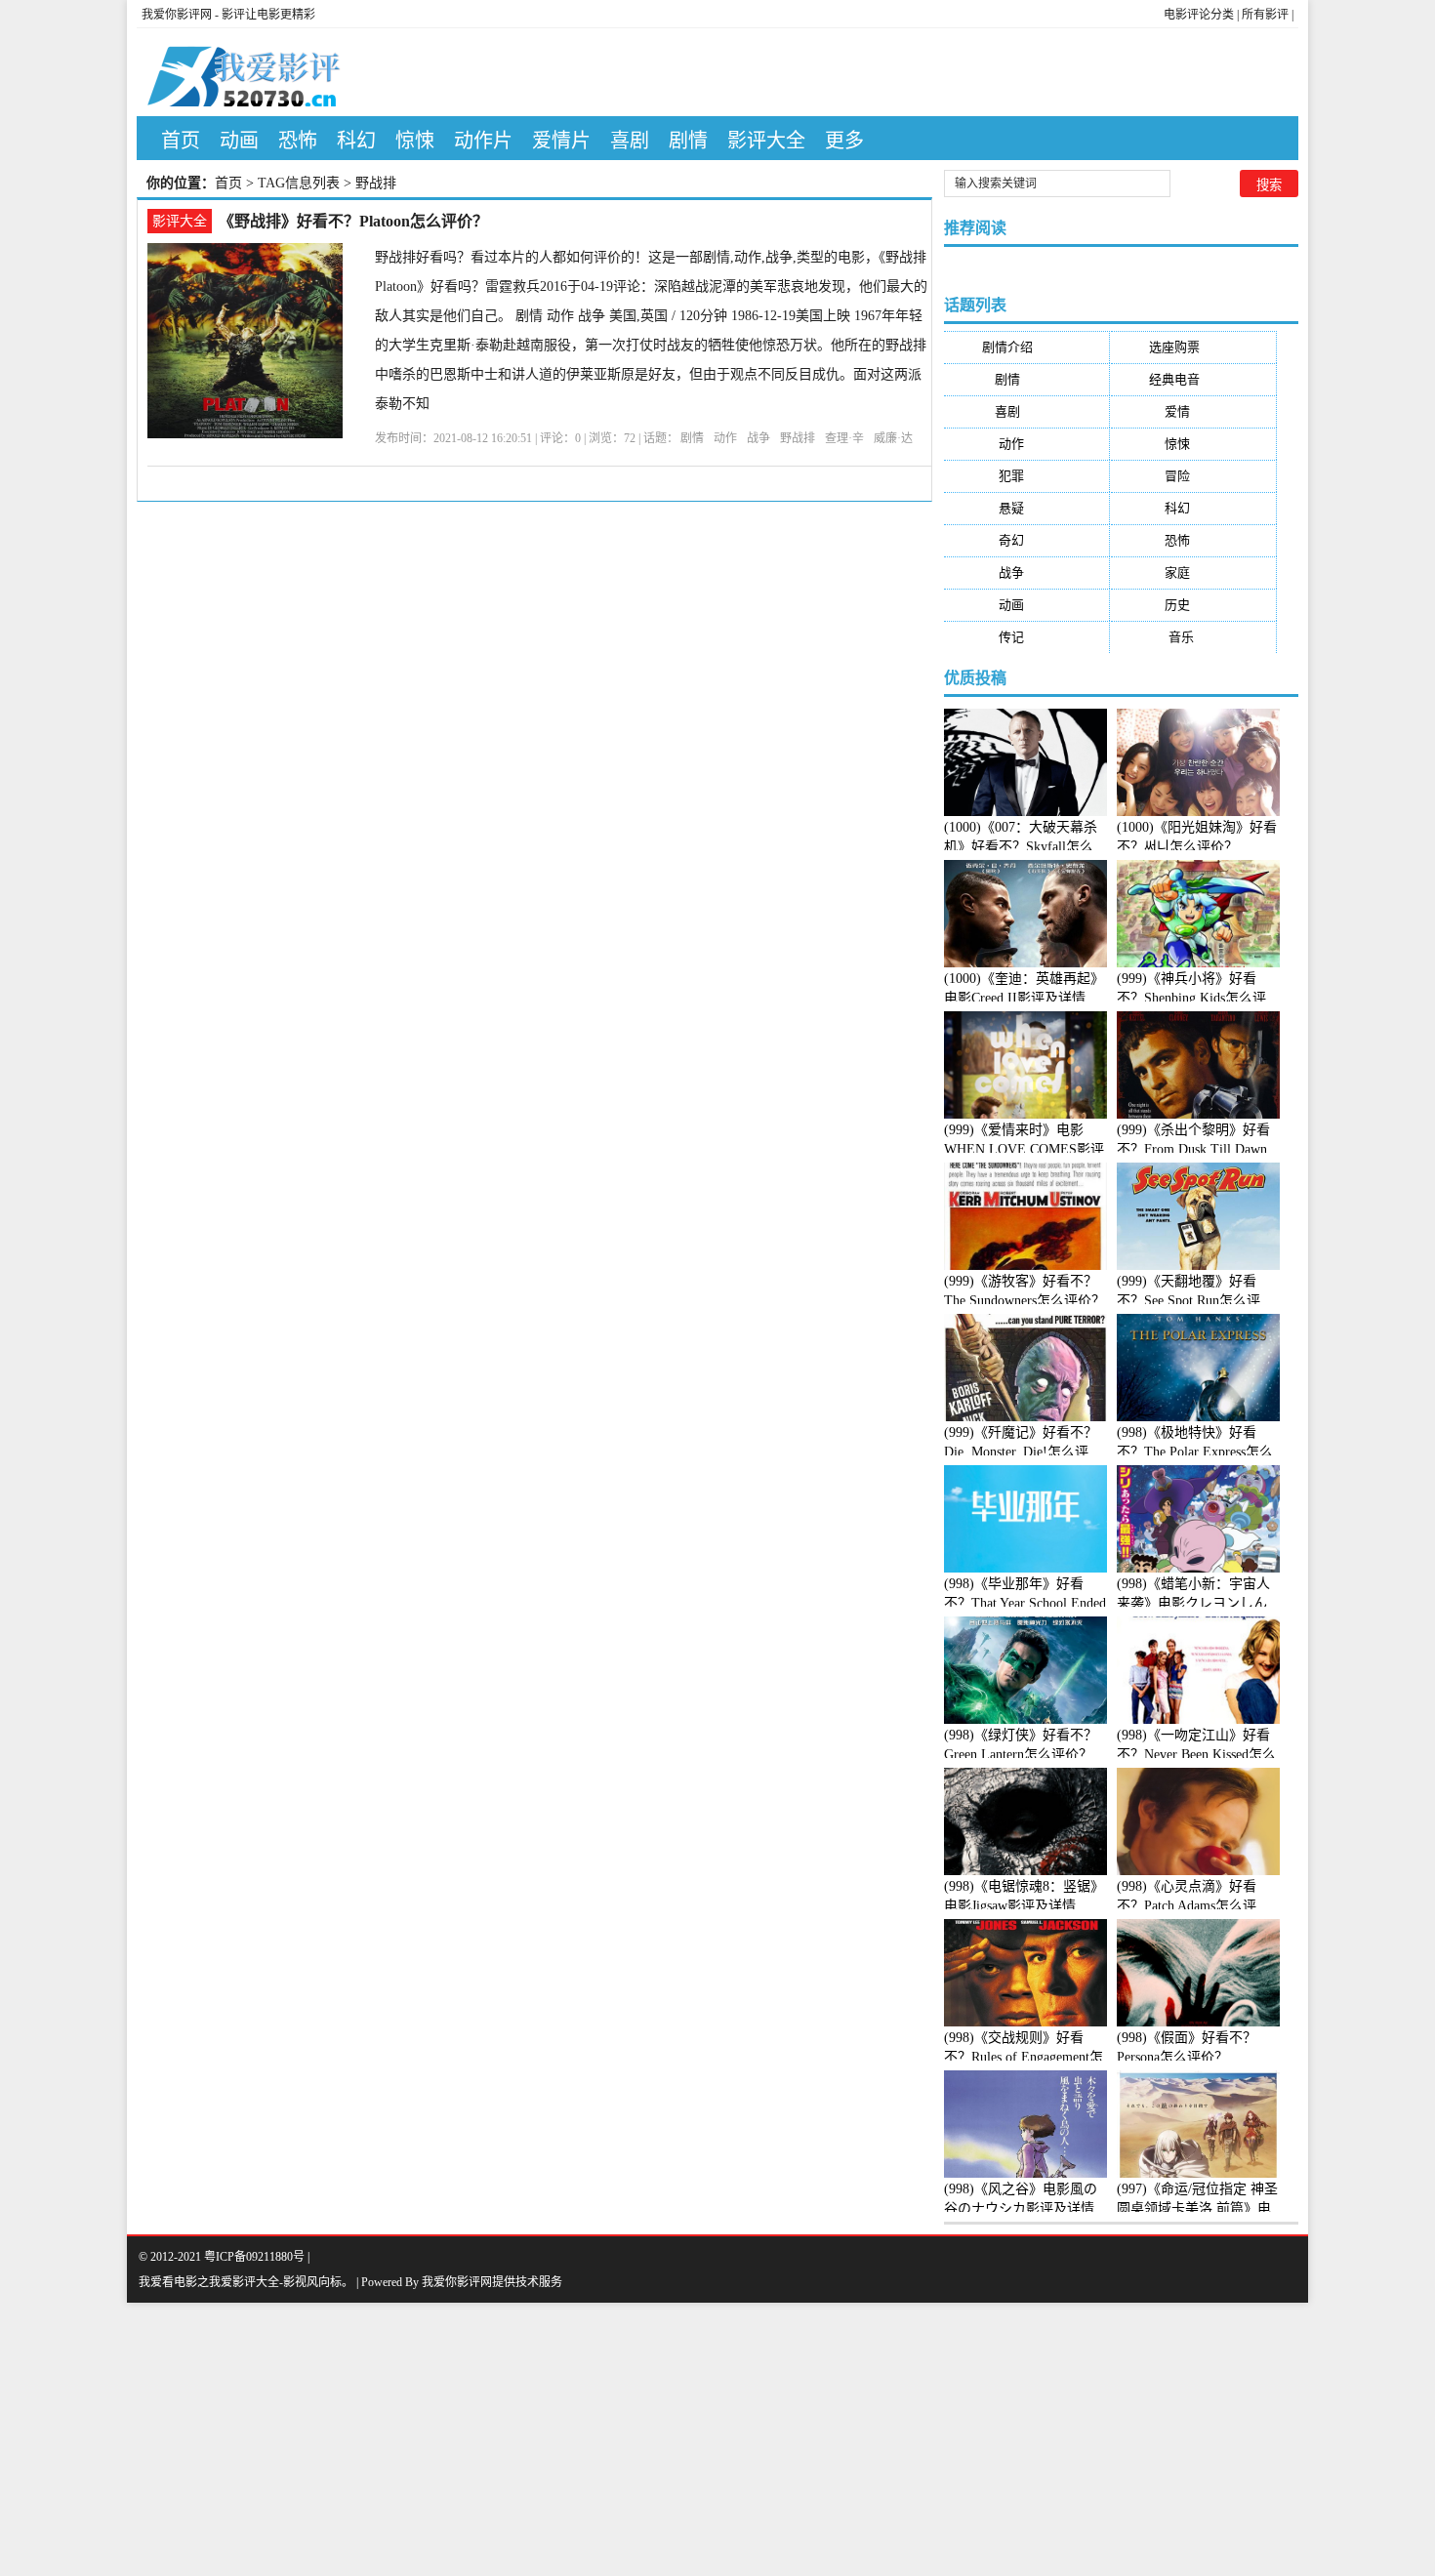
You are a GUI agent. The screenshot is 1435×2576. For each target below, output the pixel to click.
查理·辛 (844, 438)
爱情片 (561, 141)
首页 (181, 141)
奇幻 (1027, 540)
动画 (239, 141)
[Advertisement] (586, 2439)
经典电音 (1193, 379)
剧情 (688, 141)
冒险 (1193, 476)
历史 (1193, 605)
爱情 (1193, 411)
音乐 (1193, 637)
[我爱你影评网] (260, 72)
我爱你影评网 (457, 2282)
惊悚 (415, 141)
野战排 (798, 438)
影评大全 (766, 141)
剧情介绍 (1026, 347)
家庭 (1193, 572)
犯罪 (1027, 476)
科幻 (356, 141)
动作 (725, 438)
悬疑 (1027, 508)
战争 (758, 438)
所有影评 (1265, 15)
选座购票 (1193, 347)
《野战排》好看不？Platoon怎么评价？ (353, 221)
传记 (1027, 637)
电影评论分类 (1199, 15)
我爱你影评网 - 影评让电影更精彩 (228, 15)
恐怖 (298, 141)
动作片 (483, 141)
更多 (844, 141)
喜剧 (630, 141)
